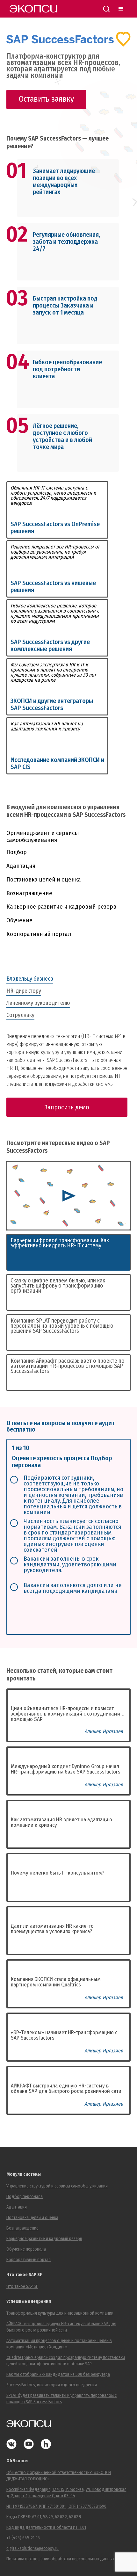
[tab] (68, 979)
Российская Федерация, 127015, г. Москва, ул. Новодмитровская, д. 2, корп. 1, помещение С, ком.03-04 (67, 2493)
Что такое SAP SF (22, 2286)
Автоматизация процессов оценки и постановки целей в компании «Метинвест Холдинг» (59, 2344)
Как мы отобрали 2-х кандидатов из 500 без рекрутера (58, 2374)
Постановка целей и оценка (44, 879)
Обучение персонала (26, 2249)
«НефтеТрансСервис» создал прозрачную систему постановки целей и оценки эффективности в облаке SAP (66, 2361)
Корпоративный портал (39, 934)
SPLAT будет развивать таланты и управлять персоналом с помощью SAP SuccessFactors (61, 2399)
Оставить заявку (46, 99)
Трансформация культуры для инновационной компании (60, 2313)
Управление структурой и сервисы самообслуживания (57, 2186)
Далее (106, 1617)
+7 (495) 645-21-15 (23, 2538)
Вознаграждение (29, 893)
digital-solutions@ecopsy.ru (32, 2548)
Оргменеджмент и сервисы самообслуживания (43, 837)
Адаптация (21, 866)
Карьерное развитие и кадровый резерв (61, 907)
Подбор (17, 852)
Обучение (19, 920)
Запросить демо (67, 1107)
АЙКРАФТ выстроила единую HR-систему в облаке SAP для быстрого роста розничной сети (61, 2327)
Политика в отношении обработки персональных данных (60, 2559)
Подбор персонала (25, 2197)
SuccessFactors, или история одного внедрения (52, 2385)
